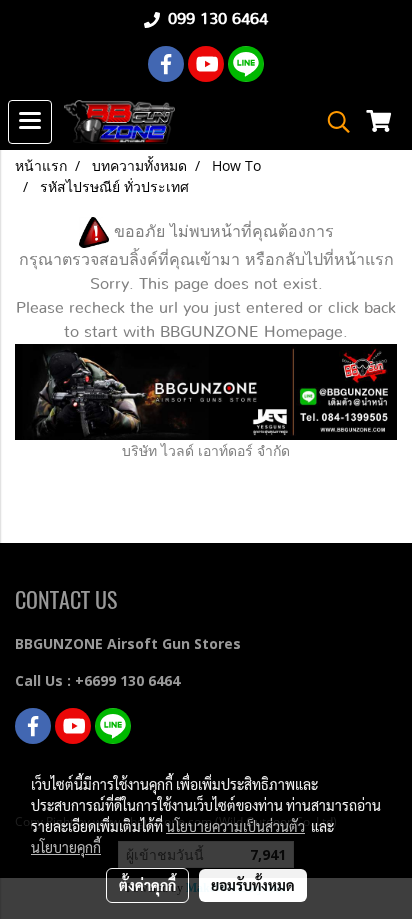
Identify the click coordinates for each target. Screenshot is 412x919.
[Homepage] (206, 390)
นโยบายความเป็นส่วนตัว (235, 826)
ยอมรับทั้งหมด (253, 885)
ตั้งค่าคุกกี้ (147, 885)
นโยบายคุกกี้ (66, 847)
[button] (332, 122)
